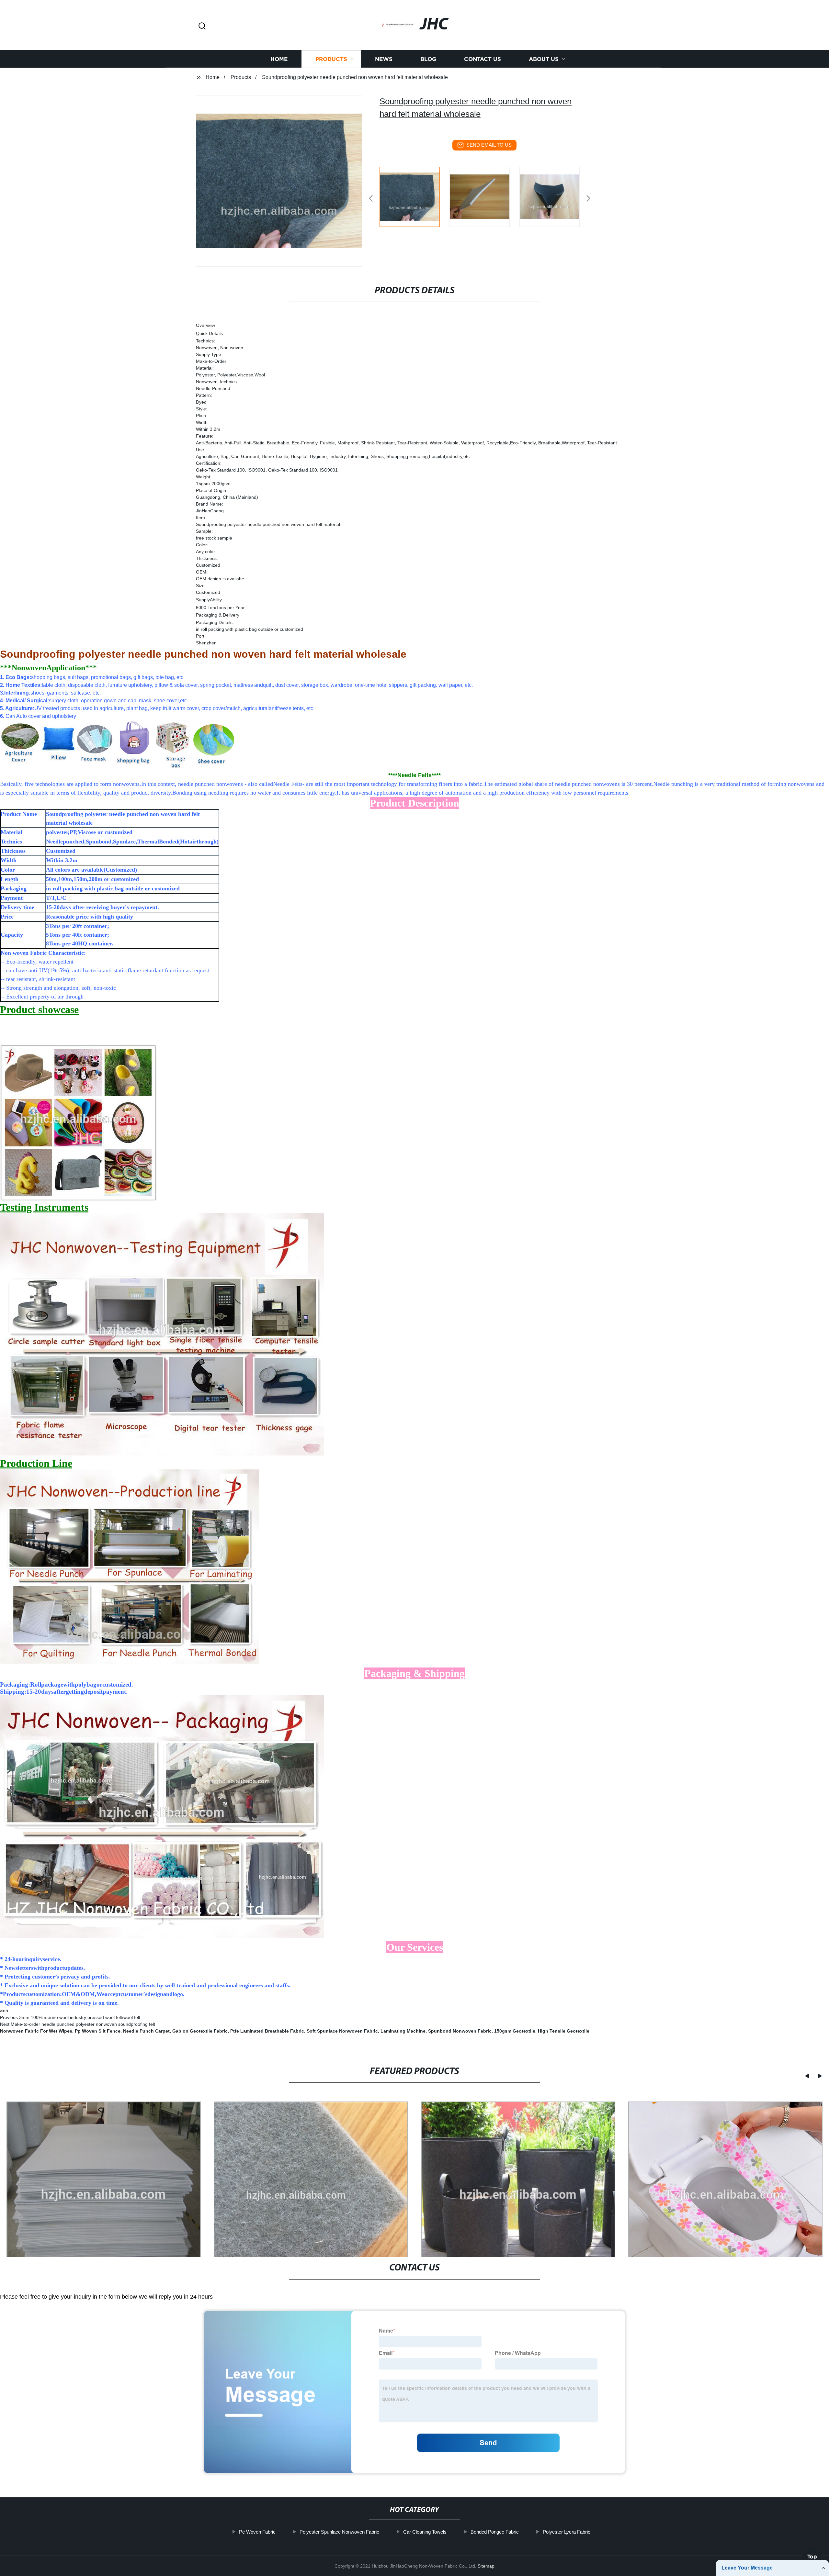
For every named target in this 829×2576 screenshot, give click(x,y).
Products (331, 59)
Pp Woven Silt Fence (98, 2031)
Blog (428, 59)
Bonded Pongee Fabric (495, 2532)
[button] (202, 26)
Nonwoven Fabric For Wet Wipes (36, 2031)
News (384, 59)
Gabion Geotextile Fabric (200, 2031)
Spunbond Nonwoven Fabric (460, 2031)
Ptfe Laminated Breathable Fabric (267, 2031)
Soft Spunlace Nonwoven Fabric (342, 2031)
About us (544, 59)
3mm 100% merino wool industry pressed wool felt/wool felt (80, 2017)
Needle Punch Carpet (146, 2031)
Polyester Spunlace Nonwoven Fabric (339, 2532)
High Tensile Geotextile (564, 2031)
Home (279, 59)
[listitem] (414, 196)
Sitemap (486, 2566)
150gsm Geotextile (515, 2031)
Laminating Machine (403, 2031)
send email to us (489, 145)
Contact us (483, 59)
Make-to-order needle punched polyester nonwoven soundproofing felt (83, 2024)
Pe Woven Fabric (257, 2532)
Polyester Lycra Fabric (567, 2532)
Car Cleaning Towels (425, 2532)
